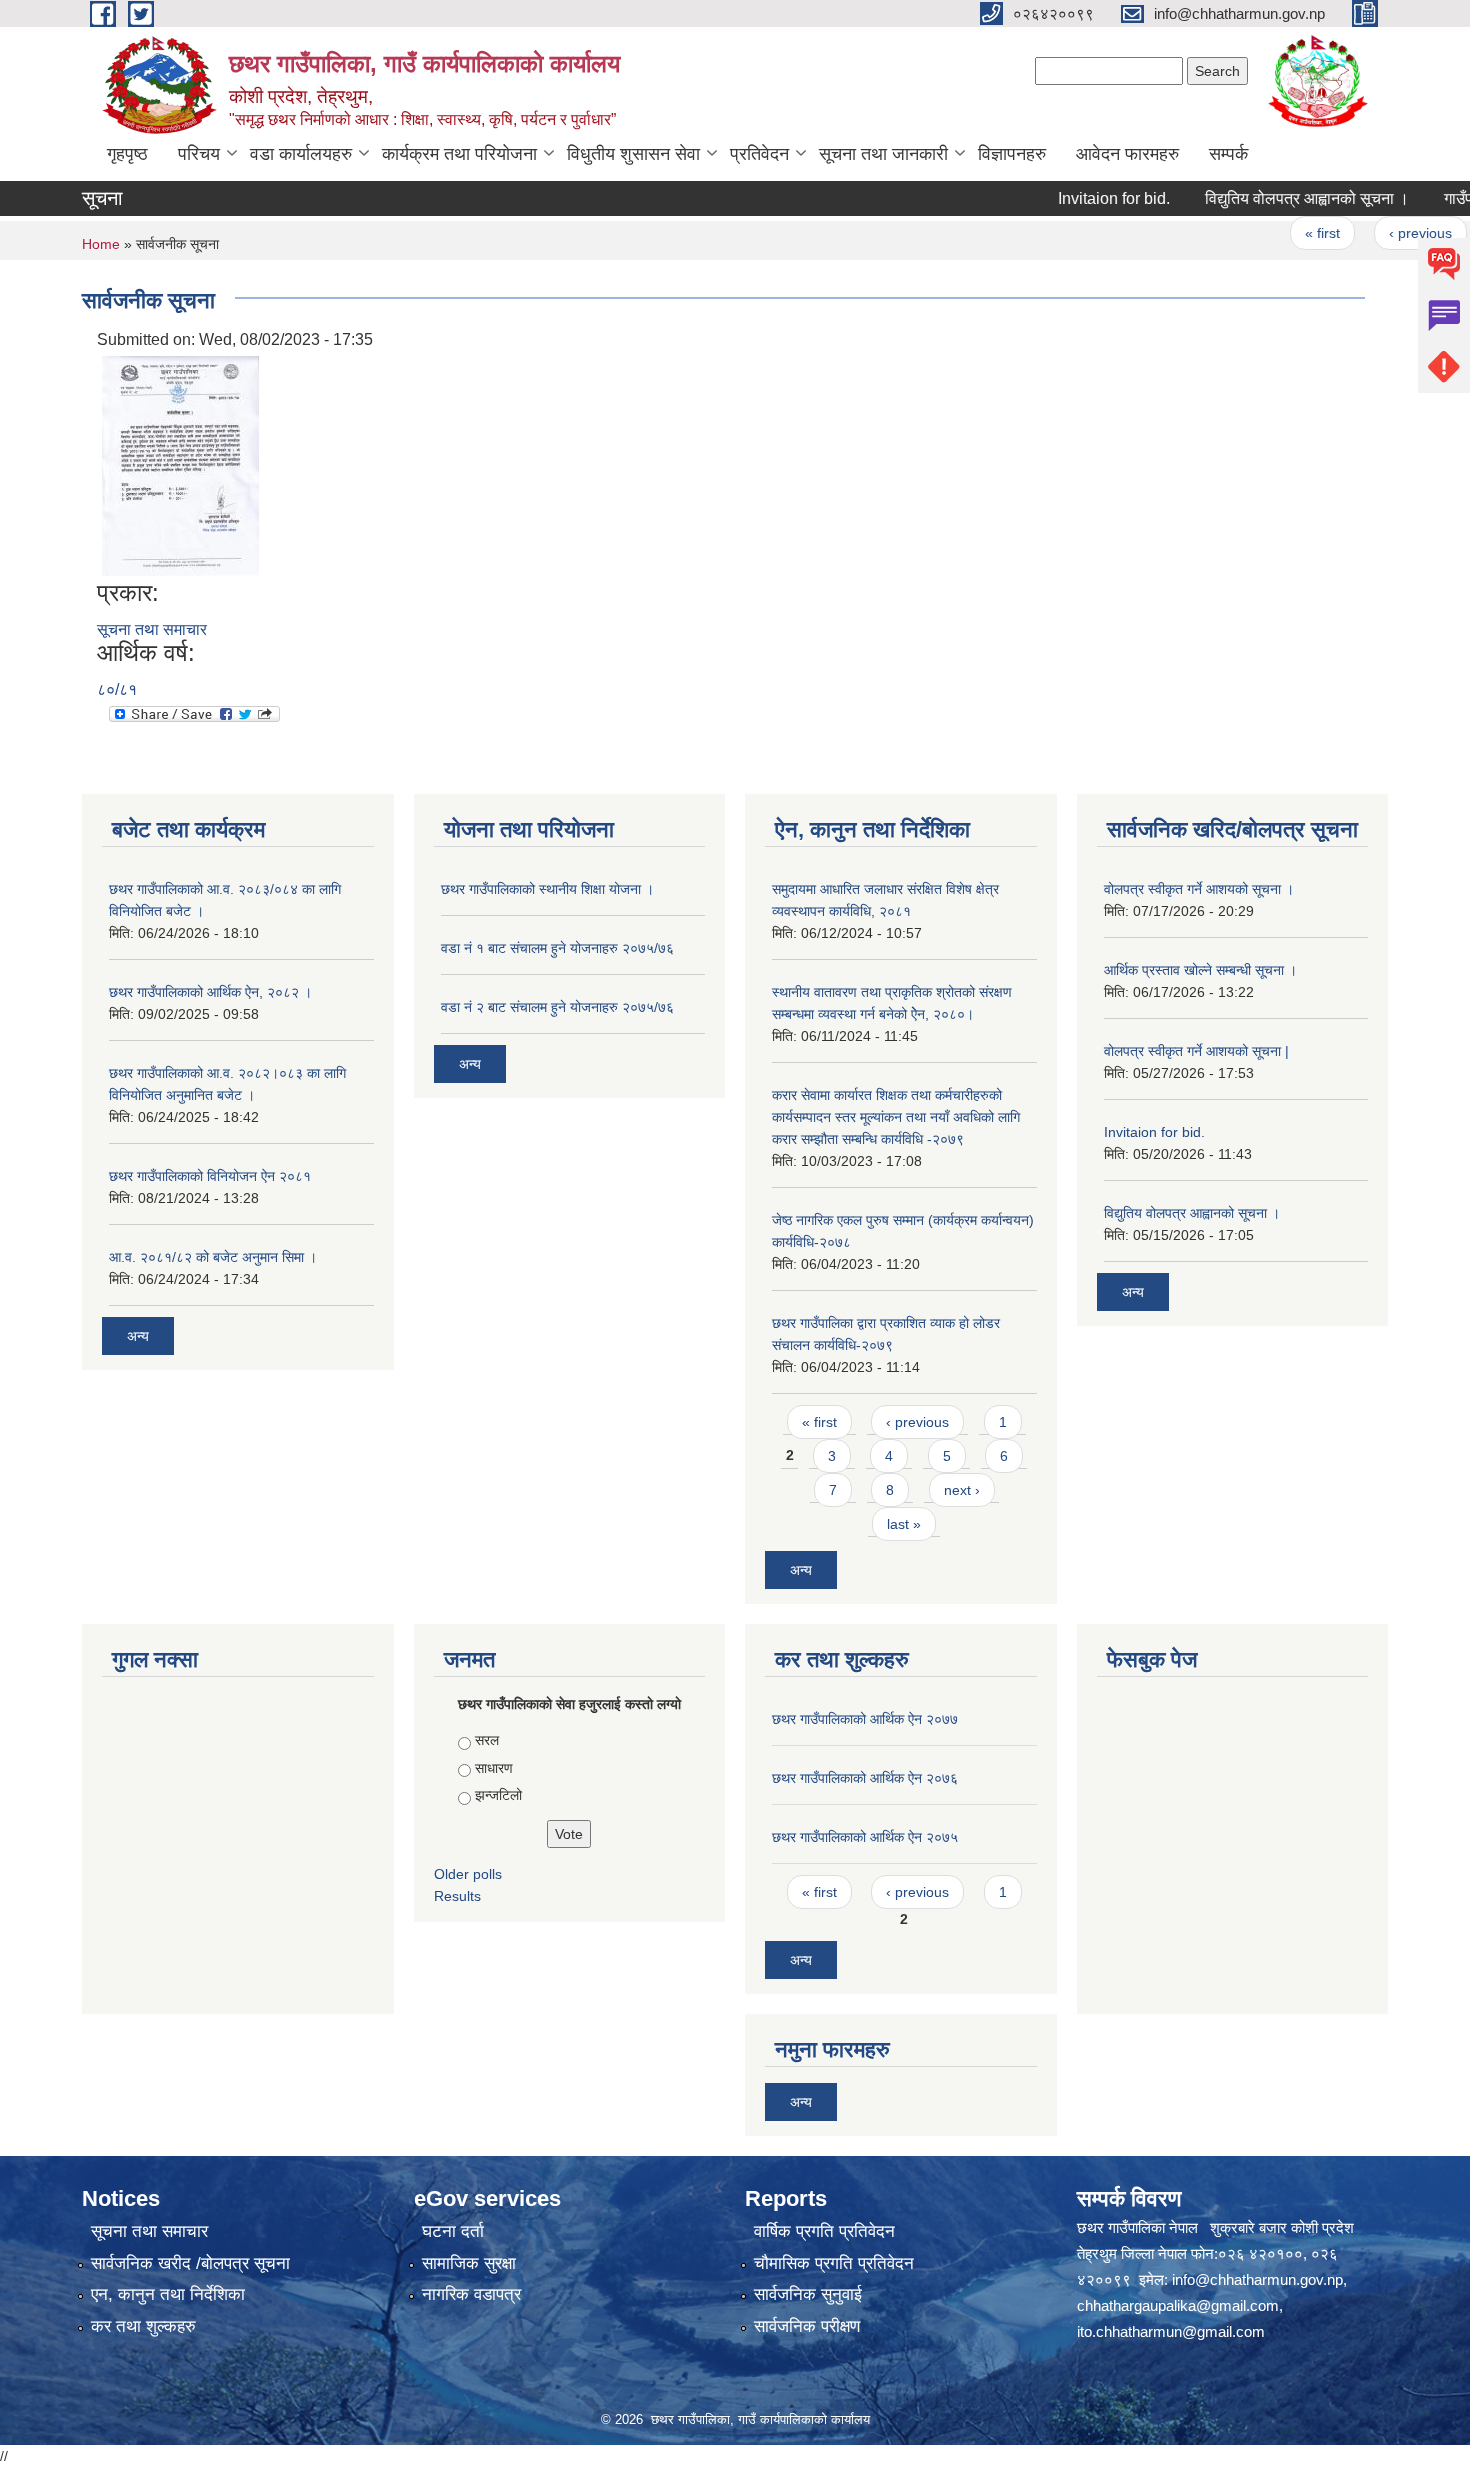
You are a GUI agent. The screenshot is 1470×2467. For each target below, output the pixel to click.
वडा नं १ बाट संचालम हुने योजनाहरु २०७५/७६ (557, 948)
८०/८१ (117, 689)
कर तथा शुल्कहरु (143, 2326)
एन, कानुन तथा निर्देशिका (168, 2294)
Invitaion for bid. (1078, 198)
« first (1286, 233)
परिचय (199, 154)
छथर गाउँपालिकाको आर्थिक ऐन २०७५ (865, 1837)
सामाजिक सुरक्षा (469, 2263)
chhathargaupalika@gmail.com (1178, 2305)
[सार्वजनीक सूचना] (180, 464)
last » (904, 1524)
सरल (487, 1740)
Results (457, 1896)
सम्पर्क (1228, 154)
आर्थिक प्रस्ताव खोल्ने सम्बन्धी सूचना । (1200, 970)
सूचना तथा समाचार (152, 629)
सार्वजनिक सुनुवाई (808, 2294)
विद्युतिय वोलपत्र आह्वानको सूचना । (1271, 198)
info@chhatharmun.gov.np (1257, 2279)
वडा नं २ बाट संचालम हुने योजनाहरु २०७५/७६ (557, 1007)
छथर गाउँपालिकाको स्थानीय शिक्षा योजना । (547, 889)
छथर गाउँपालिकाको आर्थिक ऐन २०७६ (865, 1778)
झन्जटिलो (498, 1795)
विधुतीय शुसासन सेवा (633, 154)
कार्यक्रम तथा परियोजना (459, 154)
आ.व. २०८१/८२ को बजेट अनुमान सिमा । (213, 1257)
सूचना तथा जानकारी (883, 154)
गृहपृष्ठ (127, 154)
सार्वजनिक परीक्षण (807, 2326)
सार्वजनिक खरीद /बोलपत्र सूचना (190, 2263)
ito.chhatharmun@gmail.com (1171, 2331)
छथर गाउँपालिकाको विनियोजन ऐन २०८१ (210, 1176)
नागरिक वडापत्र (471, 2294)
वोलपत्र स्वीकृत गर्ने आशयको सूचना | (1196, 1051)
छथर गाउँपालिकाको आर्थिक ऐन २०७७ (865, 1719)
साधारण (494, 1768)
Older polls (468, 1874)
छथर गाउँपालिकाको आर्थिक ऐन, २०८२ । (210, 992)
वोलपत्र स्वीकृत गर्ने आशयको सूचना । (1199, 889)
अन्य (138, 1336)
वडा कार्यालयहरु (301, 154)
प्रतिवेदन (759, 154)
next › (962, 1490)
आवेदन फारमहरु (1127, 154)
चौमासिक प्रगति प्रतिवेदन (834, 2263)
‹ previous (1384, 233)
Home (101, 244)
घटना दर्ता (453, 2231)
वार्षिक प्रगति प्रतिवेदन (824, 2231)
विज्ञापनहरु (1012, 154)
